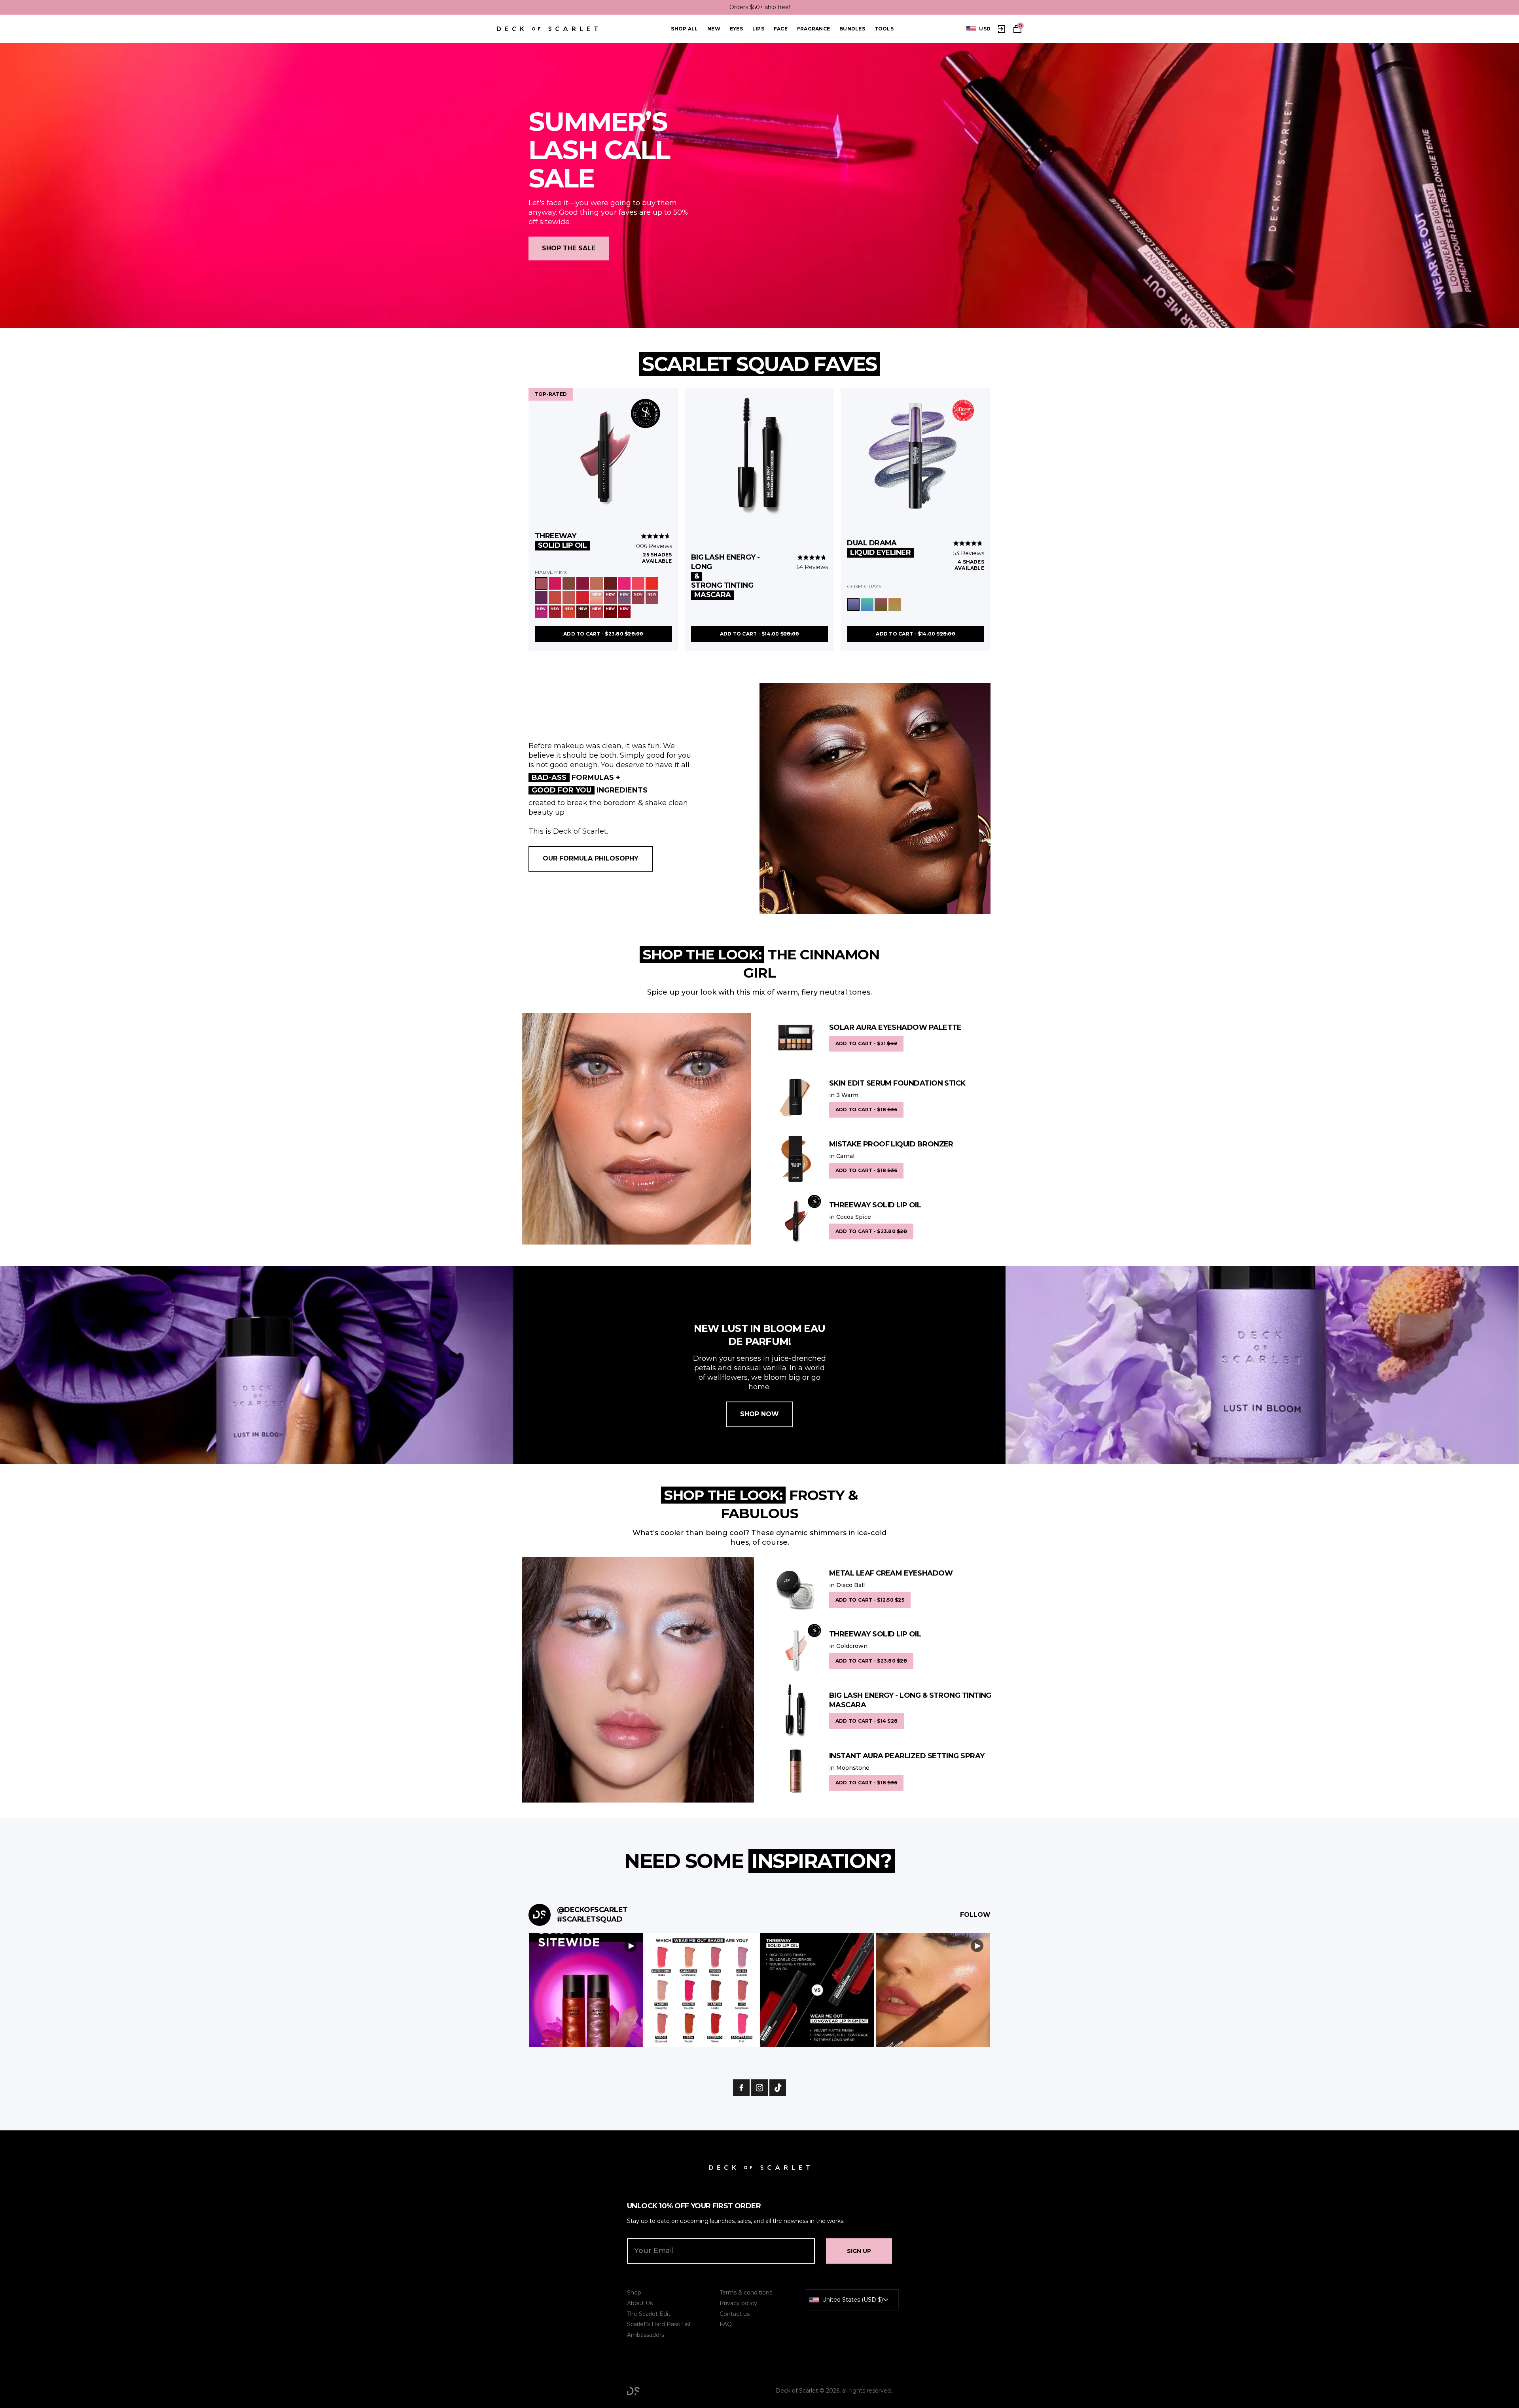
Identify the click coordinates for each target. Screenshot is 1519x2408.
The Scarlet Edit (649, 2314)
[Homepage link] (547, 29)
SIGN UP (859, 2251)
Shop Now (759, 1414)
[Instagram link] (759, 2088)
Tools (884, 29)
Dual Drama (879, 548)
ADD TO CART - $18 (866, 1109)
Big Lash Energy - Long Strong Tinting (725, 576)
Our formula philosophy (591, 858)
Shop (634, 2293)
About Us (640, 2303)
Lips (758, 29)
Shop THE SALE (569, 249)
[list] (978, 29)
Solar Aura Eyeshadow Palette (895, 1027)
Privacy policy (738, 2303)
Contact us (735, 2314)
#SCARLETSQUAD (590, 1919)
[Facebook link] (741, 2088)
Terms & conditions (746, 2293)
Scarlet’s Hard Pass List (659, 2324)
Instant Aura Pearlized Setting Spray (907, 1756)
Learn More (586, 1990)
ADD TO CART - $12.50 (870, 1600)
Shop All (684, 29)
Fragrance (813, 29)
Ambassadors (646, 2335)
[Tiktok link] (778, 2088)
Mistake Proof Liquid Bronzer (891, 1144)
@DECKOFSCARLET (592, 1910)
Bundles (852, 29)
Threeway (561, 541)
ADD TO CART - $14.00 (760, 634)
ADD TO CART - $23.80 (603, 634)
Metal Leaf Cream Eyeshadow (891, 1573)
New (714, 29)
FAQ (726, 2324)
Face (781, 29)
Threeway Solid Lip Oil (875, 1205)
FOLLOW (975, 1915)
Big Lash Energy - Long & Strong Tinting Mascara (910, 1700)
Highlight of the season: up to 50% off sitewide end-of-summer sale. (759, 7)
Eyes (736, 29)
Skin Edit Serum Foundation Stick (897, 1083)
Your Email (654, 2251)
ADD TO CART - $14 (867, 1721)
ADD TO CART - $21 (866, 1043)
